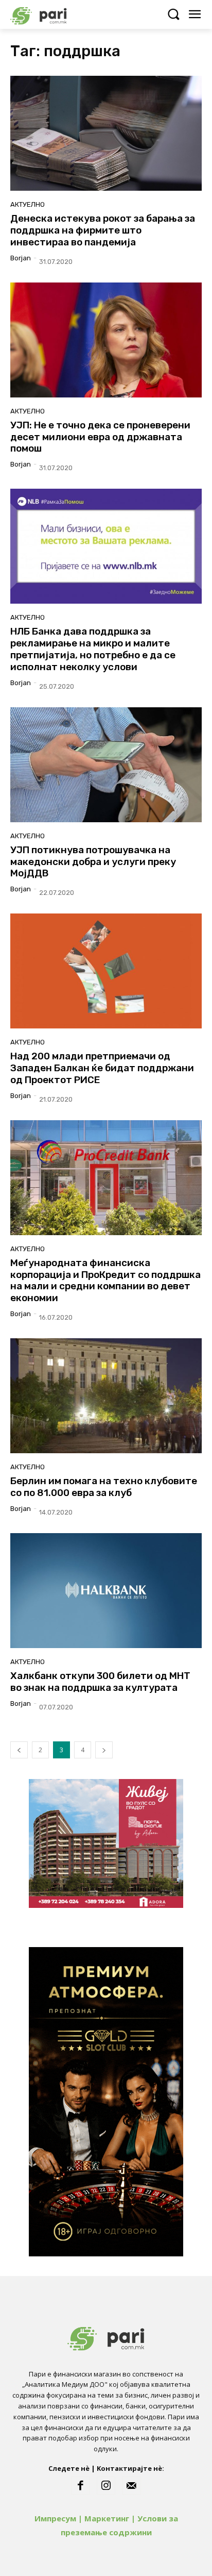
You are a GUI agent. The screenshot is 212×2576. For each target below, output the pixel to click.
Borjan (21, 258)
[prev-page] (19, 1750)
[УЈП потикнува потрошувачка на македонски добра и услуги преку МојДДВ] (106, 765)
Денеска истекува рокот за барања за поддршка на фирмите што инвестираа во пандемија (103, 230)
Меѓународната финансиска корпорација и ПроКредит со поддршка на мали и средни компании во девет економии (105, 1280)
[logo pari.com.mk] (57, 14)
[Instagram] (106, 2486)
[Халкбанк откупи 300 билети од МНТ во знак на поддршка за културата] (106, 1591)
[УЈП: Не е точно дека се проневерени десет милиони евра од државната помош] (106, 340)
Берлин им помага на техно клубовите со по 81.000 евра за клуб (104, 1487)
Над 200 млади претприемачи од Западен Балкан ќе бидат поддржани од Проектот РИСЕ (102, 1068)
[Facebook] (80, 2486)
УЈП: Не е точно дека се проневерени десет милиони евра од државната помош (100, 437)
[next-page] (104, 1750)
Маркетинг (107, 2518)
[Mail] (132, 2486)
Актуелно (28, 204)
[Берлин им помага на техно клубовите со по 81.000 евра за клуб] (106, 1396)
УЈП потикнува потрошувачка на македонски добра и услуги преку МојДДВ (93, 862)
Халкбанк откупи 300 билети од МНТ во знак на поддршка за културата (100, 1682)
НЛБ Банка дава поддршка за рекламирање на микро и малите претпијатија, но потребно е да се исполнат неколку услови (93, 649)
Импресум (55, 2518)
